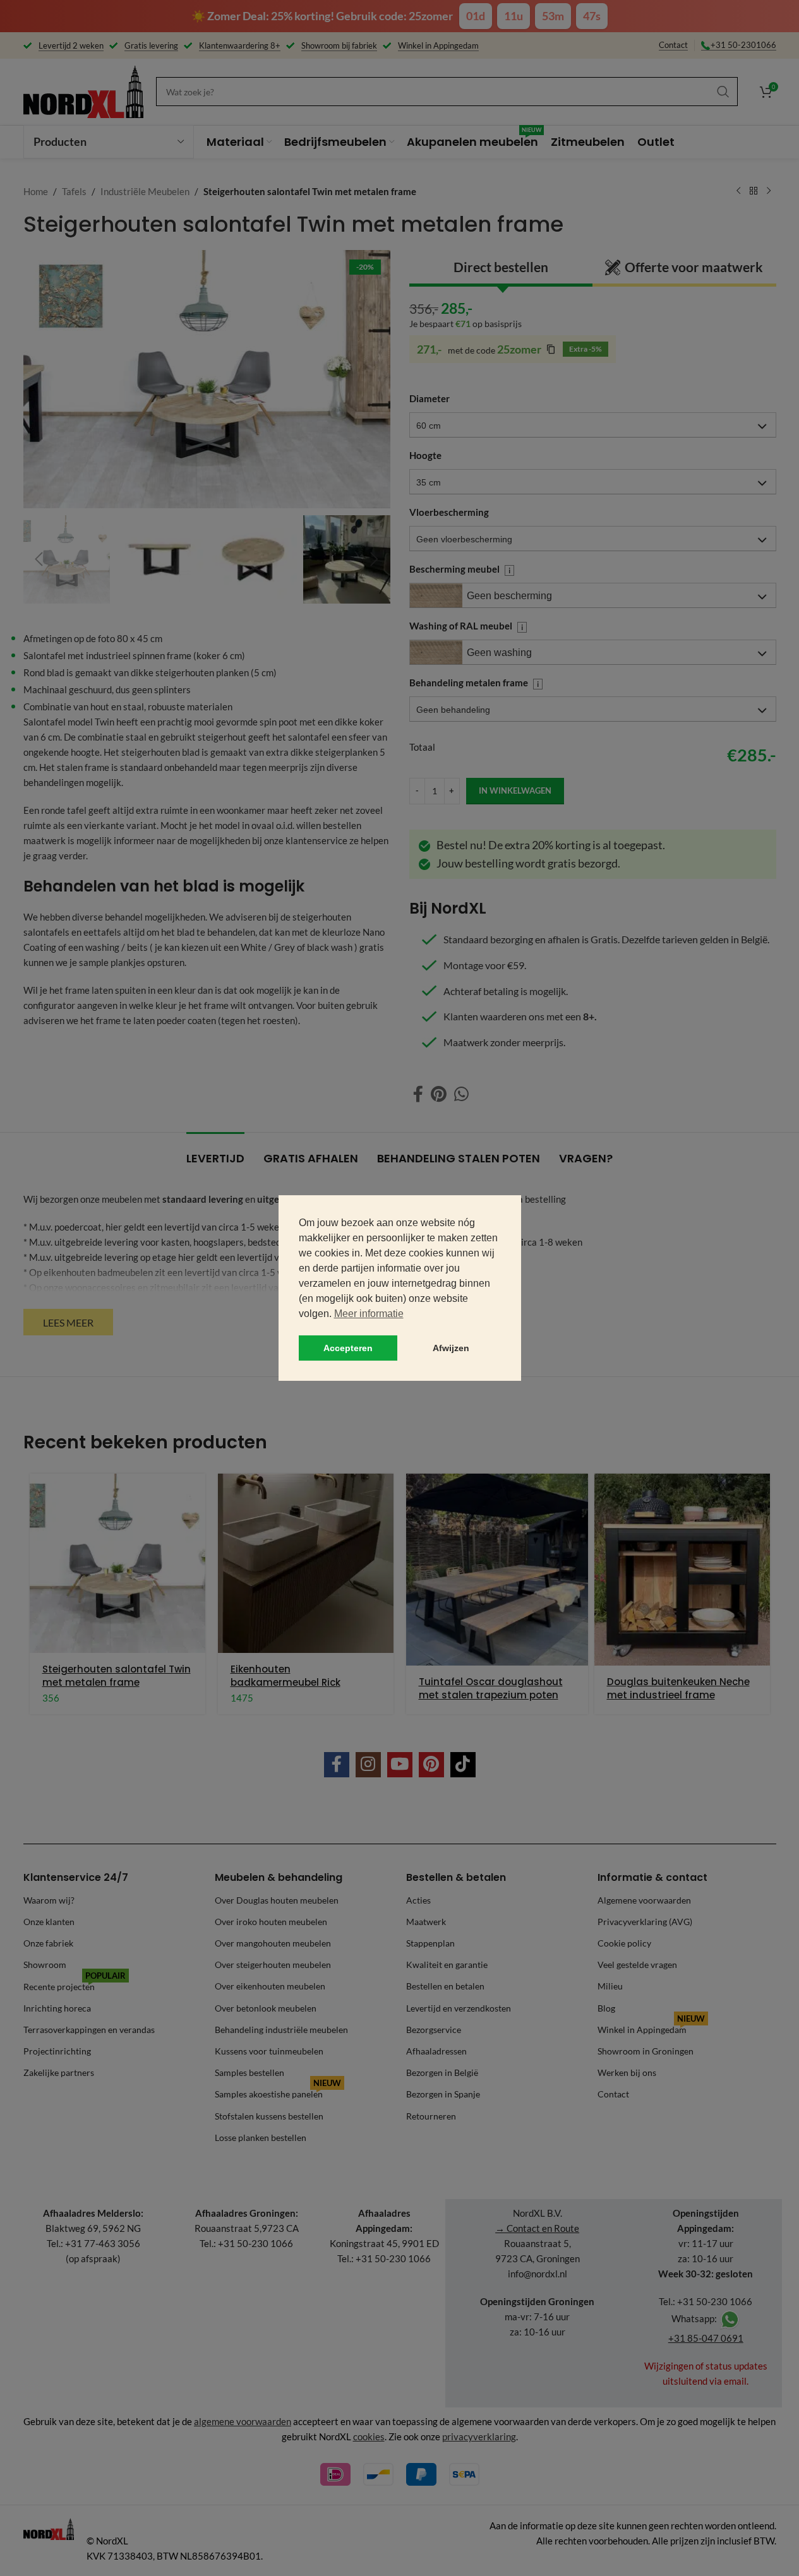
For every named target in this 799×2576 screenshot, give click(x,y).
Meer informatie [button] (369, 1314)
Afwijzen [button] (451, 1348)
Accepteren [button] (348, 1348)
